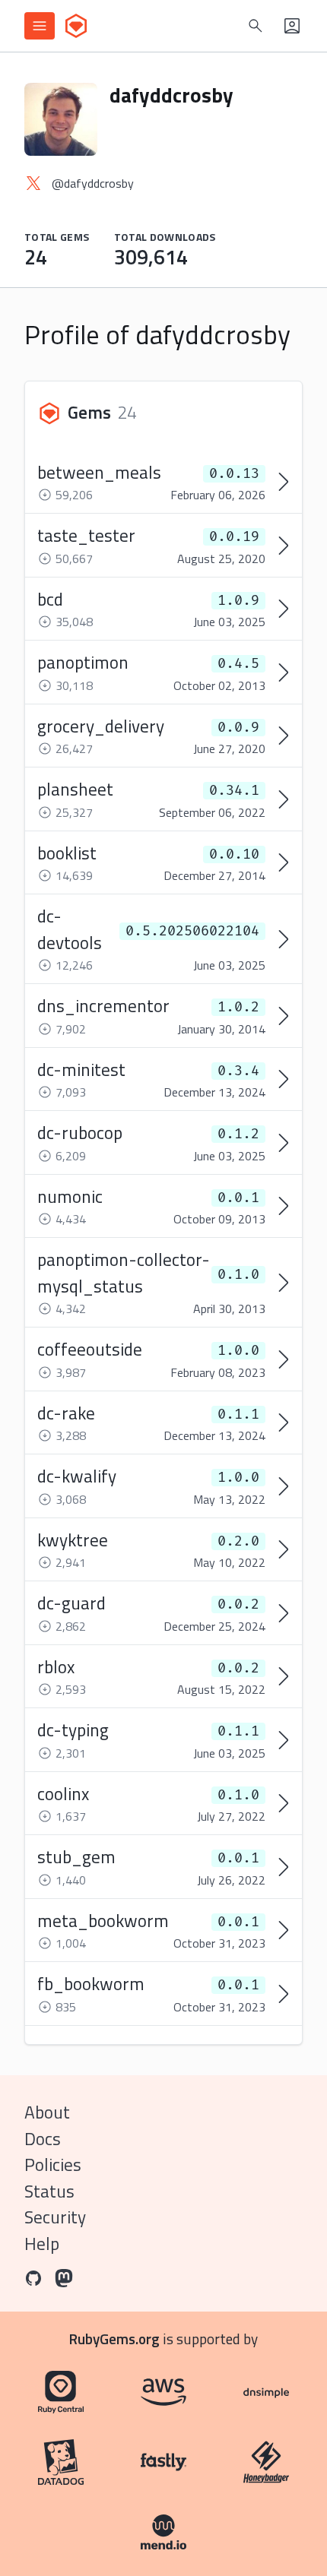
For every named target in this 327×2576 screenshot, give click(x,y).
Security (55, 2217)
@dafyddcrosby (93, 183)
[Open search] (256, 26)
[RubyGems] (76, 26)
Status (49, 2191)
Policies (53, 2165)
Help (42, 2244)
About (47, 2112)
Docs (43, 2139)
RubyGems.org (114, 2339)
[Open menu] (40, 26)
